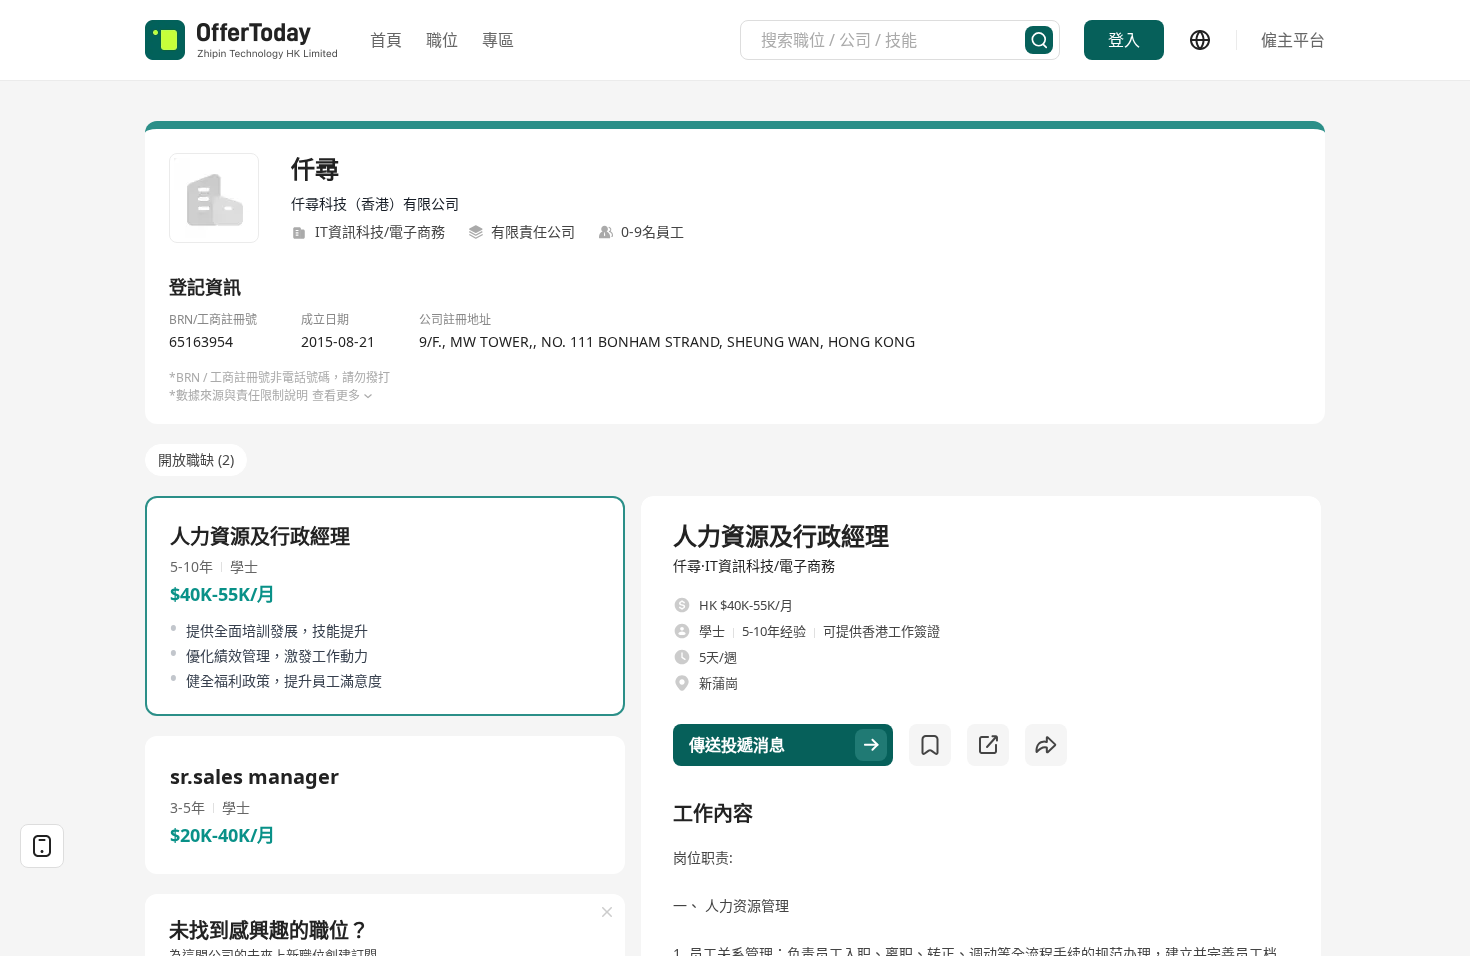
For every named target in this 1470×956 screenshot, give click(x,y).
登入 (1124, 40)
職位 (442, 40)
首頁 (386, 40)
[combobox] (893, 40)
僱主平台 (1293, 40)
